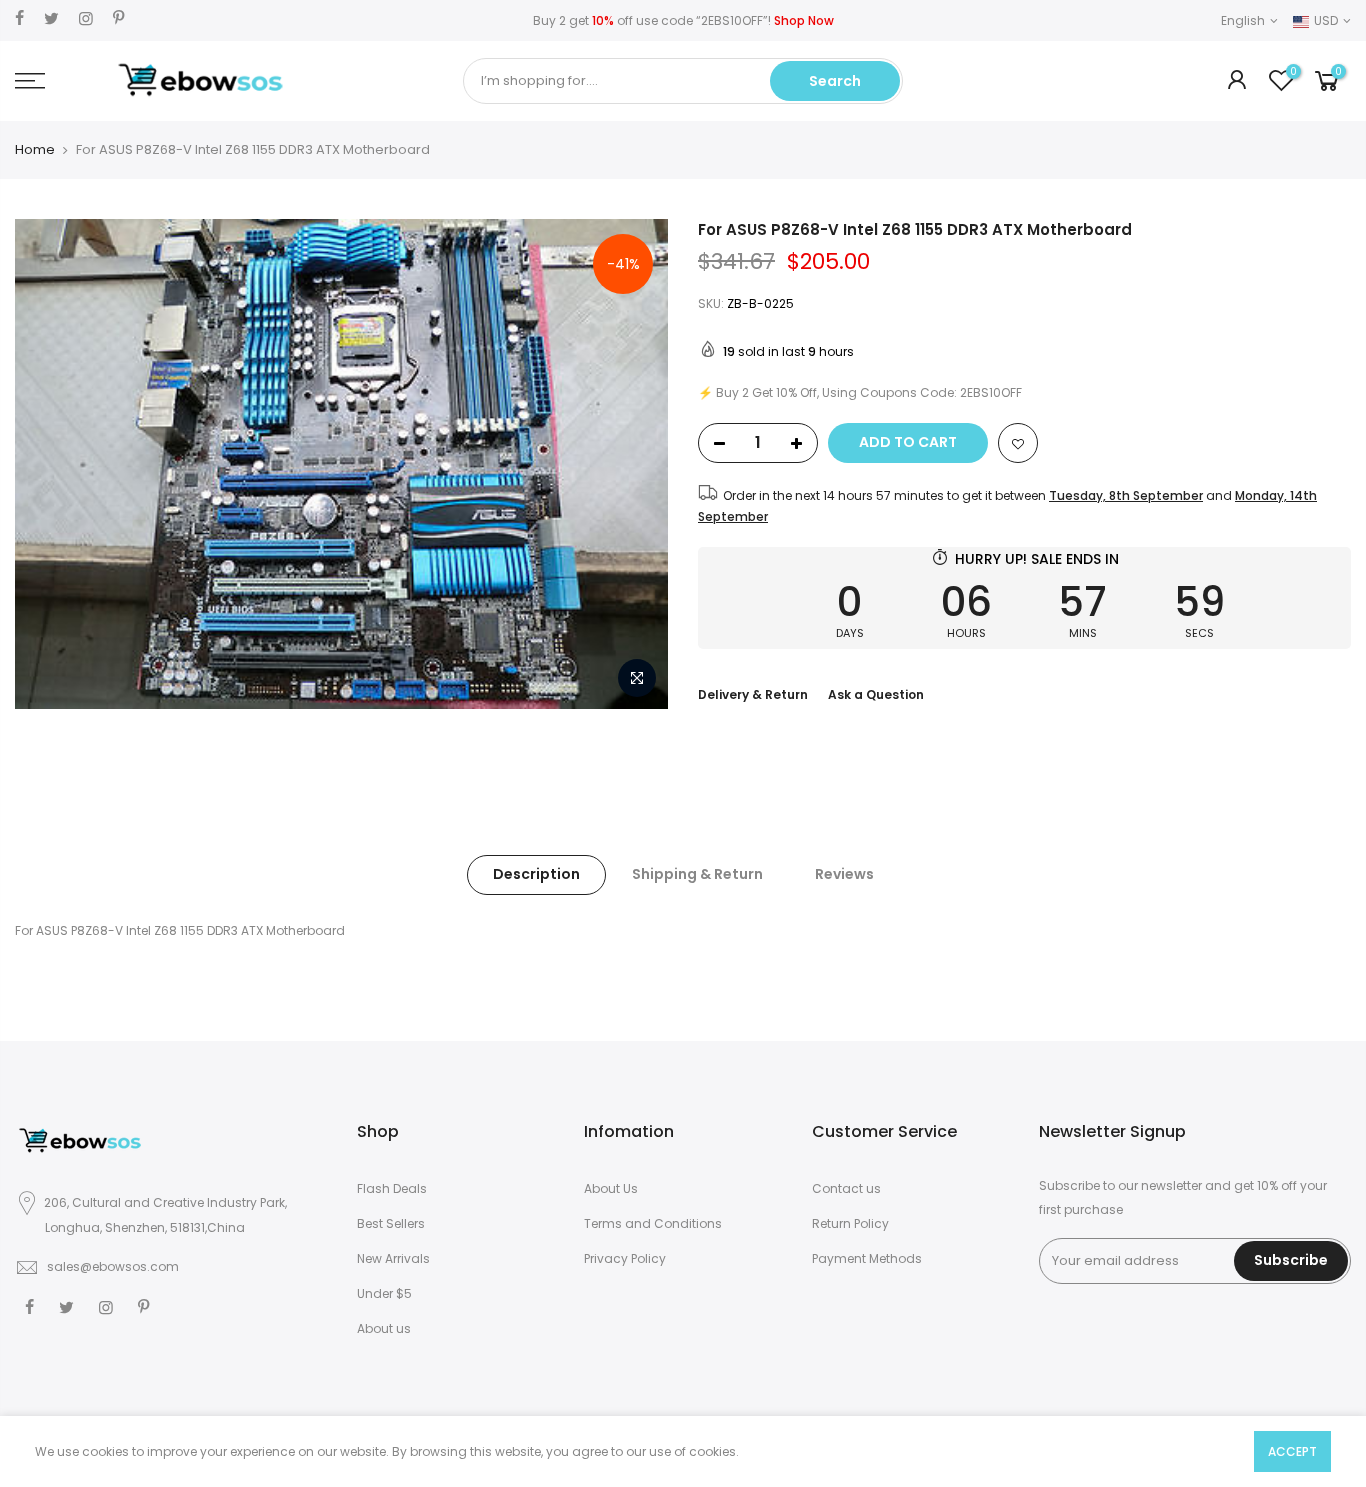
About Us (611, 1188)
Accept (1292, 1451)
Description (536, 874)
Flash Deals (392, 1188)
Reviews (844, 874)
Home (35, 150)
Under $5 (384, 1293)
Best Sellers (391, 1223)
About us (384, 1328)
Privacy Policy (625, 1258)
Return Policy (850, 1223)
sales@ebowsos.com (113, 1266)
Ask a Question (876, 694)
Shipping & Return (697, 874)
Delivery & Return (753, 694)
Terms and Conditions (653, 1223)
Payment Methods (867, 1258)
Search (835, 81)
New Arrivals (393, 1258)
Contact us (846, 1188)
